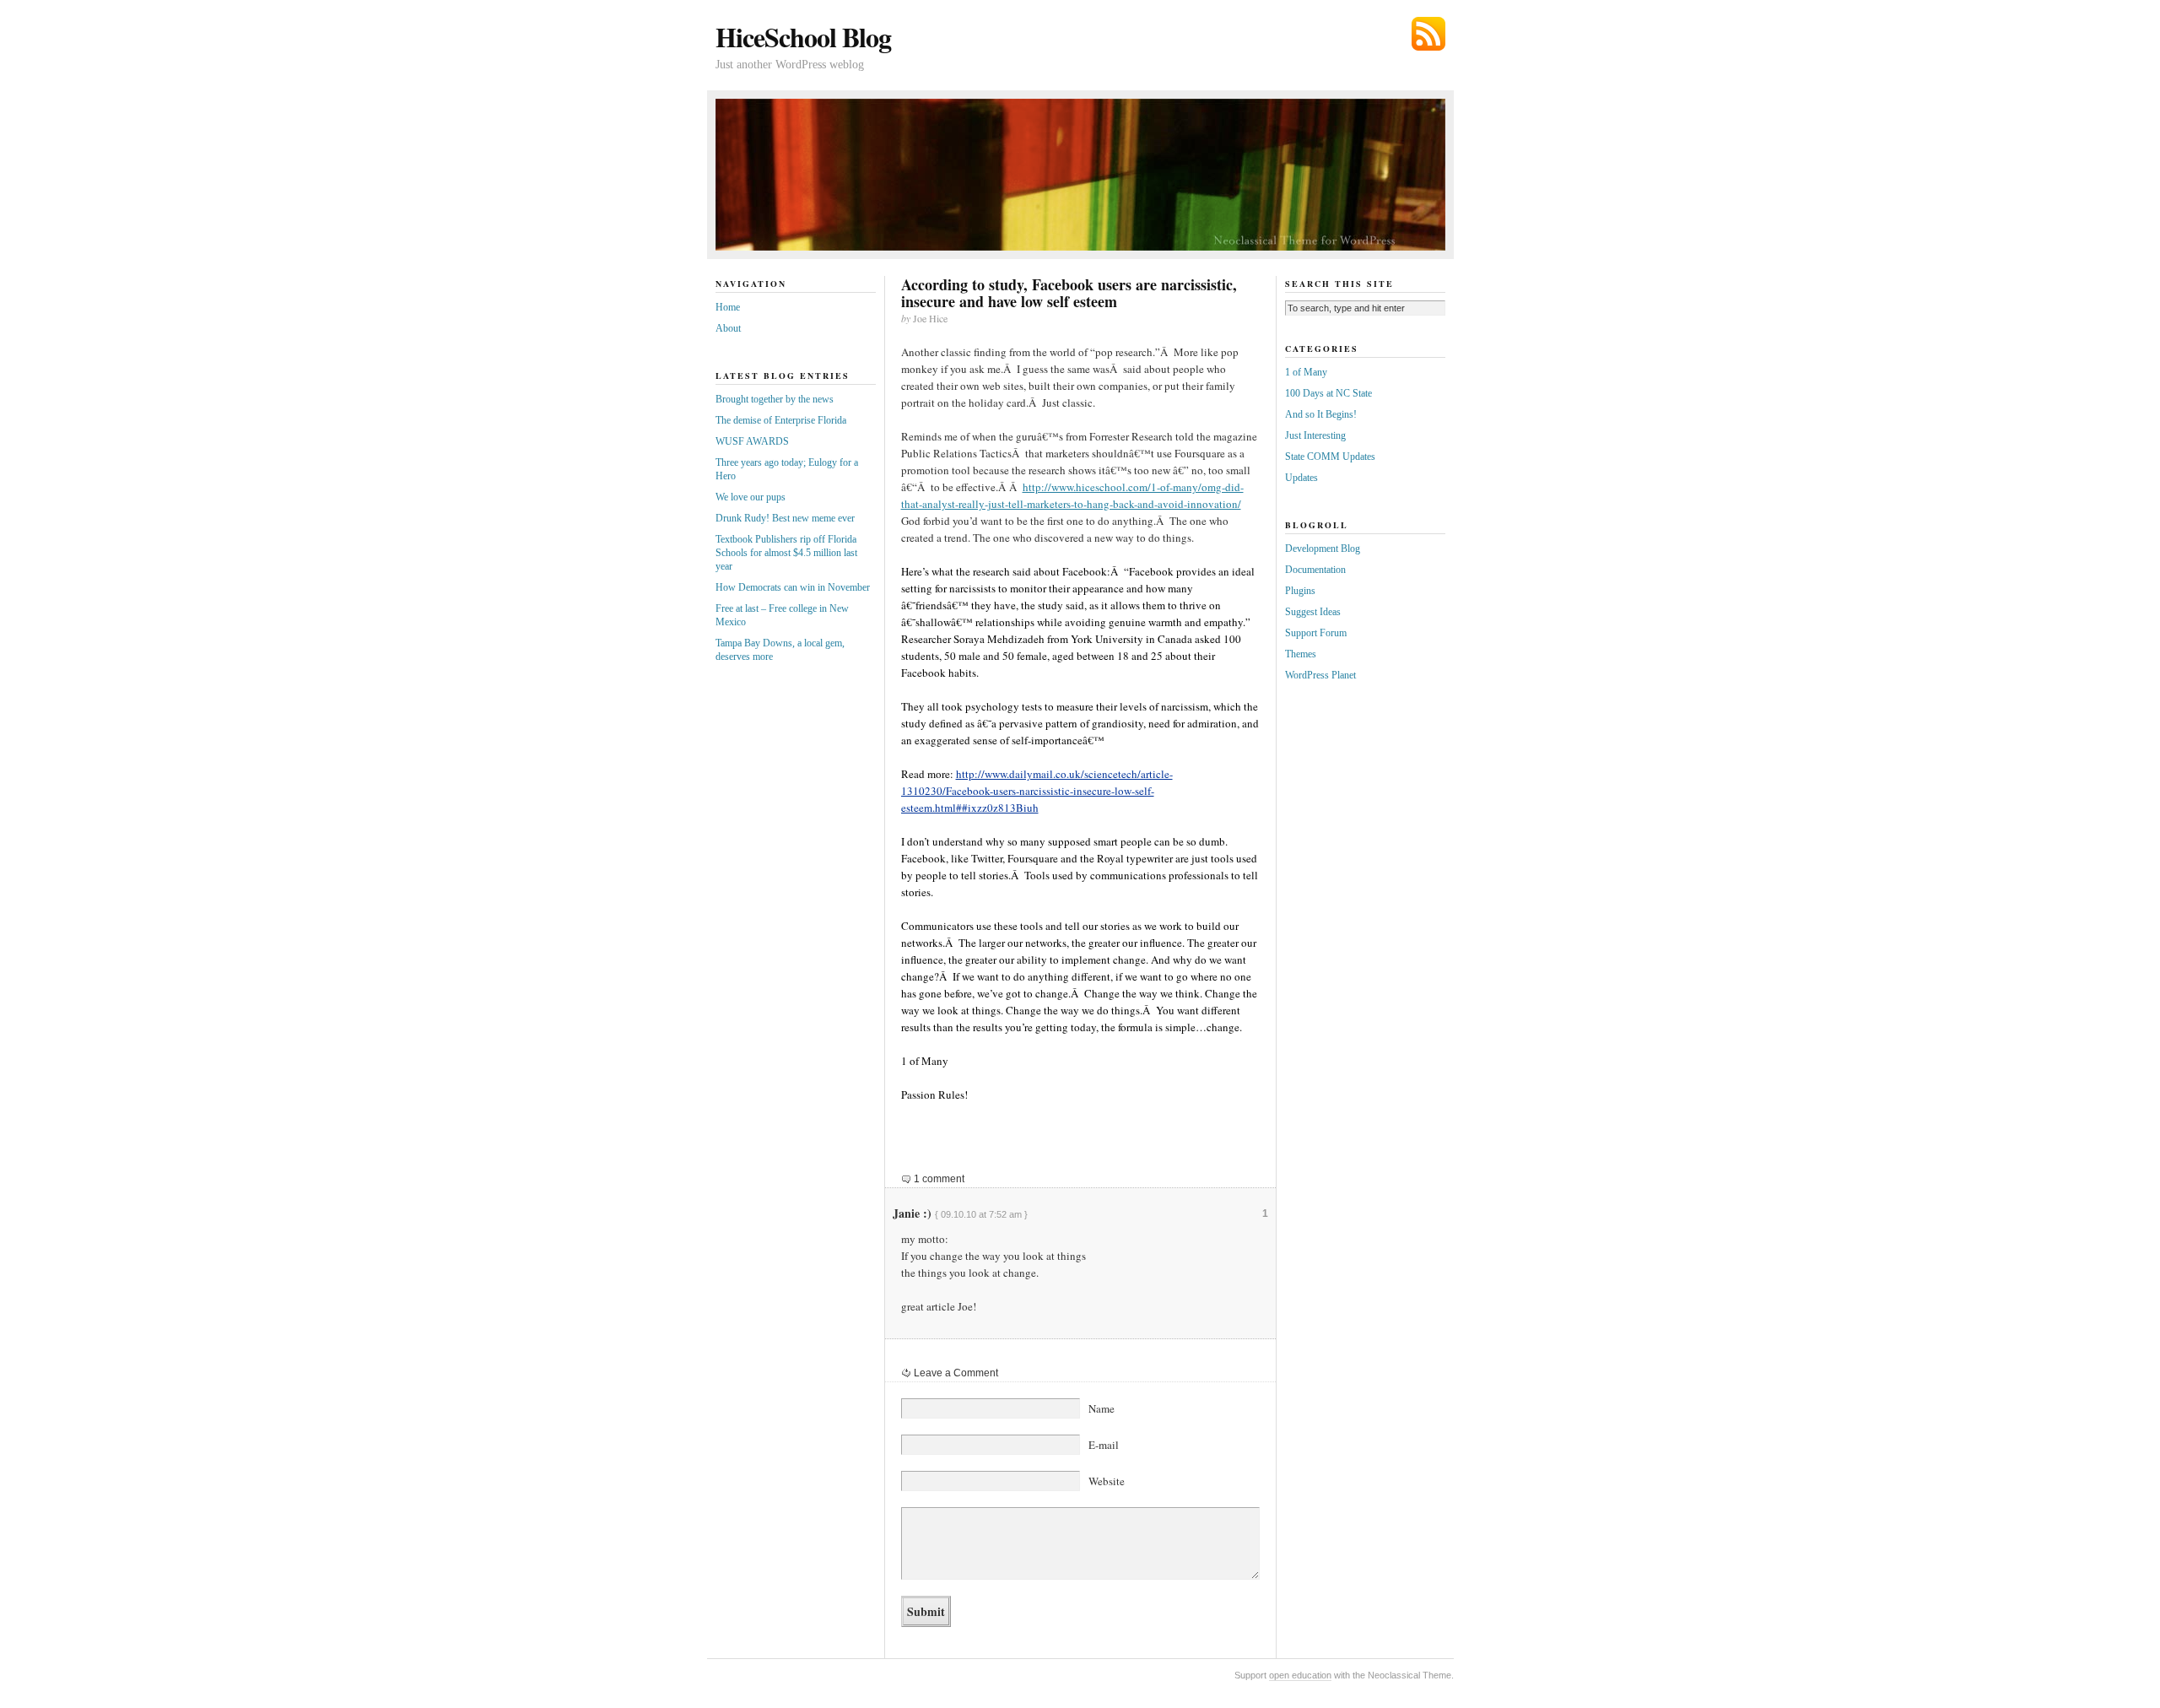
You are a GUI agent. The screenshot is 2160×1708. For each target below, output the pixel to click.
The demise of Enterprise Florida (781, 420)
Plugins (1300, 591)
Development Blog (1323, 549)
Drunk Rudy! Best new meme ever (785, 518)
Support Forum (1316, 633)
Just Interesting (1315, 435)
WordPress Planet (1320, 675)
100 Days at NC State (1328, 393)
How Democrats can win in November (793, 587)
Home (728, 307)
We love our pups (751, 497)
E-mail (1104, 1445)
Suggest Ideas (1313, 612)
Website (1107, 1481)
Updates (1301, 478)
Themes (1301, 654)
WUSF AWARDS (752, 441)
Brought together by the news (775, 399)
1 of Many (1306, 372)
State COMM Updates (1330, 457)
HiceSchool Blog (803, 37)
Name (1102, 1408)
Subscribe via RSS (1428, 34)
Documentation (1315, 570)
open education (1300, 1675)
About (728, 328)
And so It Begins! (1321, 414)
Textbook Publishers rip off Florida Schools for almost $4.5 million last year (786, 553)
